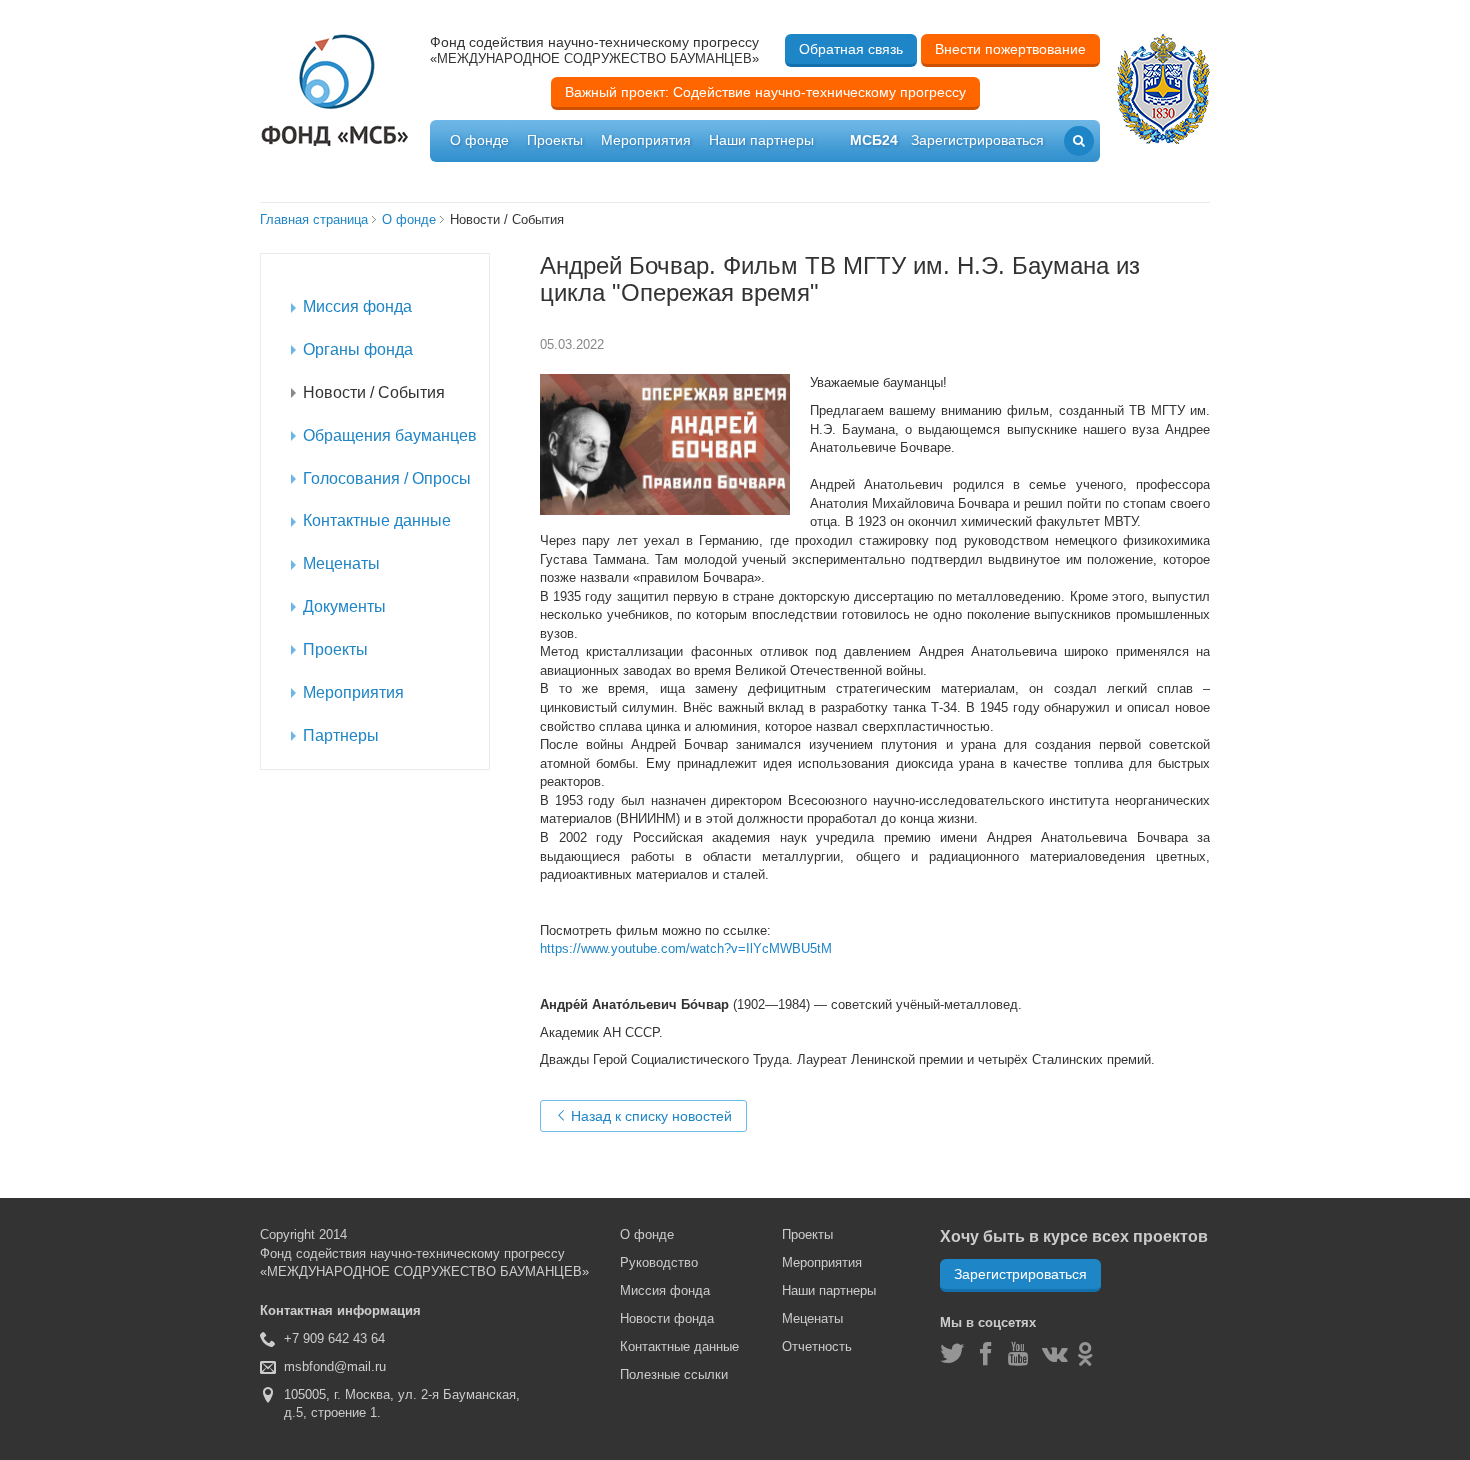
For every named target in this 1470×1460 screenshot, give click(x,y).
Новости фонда (667, 1318)
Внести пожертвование (1010, 49)
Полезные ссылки (674, 1374)
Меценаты (812, 1318)
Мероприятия (646, 140)
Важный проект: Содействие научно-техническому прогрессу (765, 92)
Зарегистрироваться (1020, 1274)
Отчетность (817, 1346)
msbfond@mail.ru (335, 1366)
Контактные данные (679, 1346)
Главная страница (314, 219)
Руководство (659, 1262)
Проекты (555, 140)
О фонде (479, 140)
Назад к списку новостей (649, 1116)
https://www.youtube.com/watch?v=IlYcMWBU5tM (686, 948)
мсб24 (874, 140)
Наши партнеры (761, 140)
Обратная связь (851, 49)
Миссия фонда (665, 1290)
